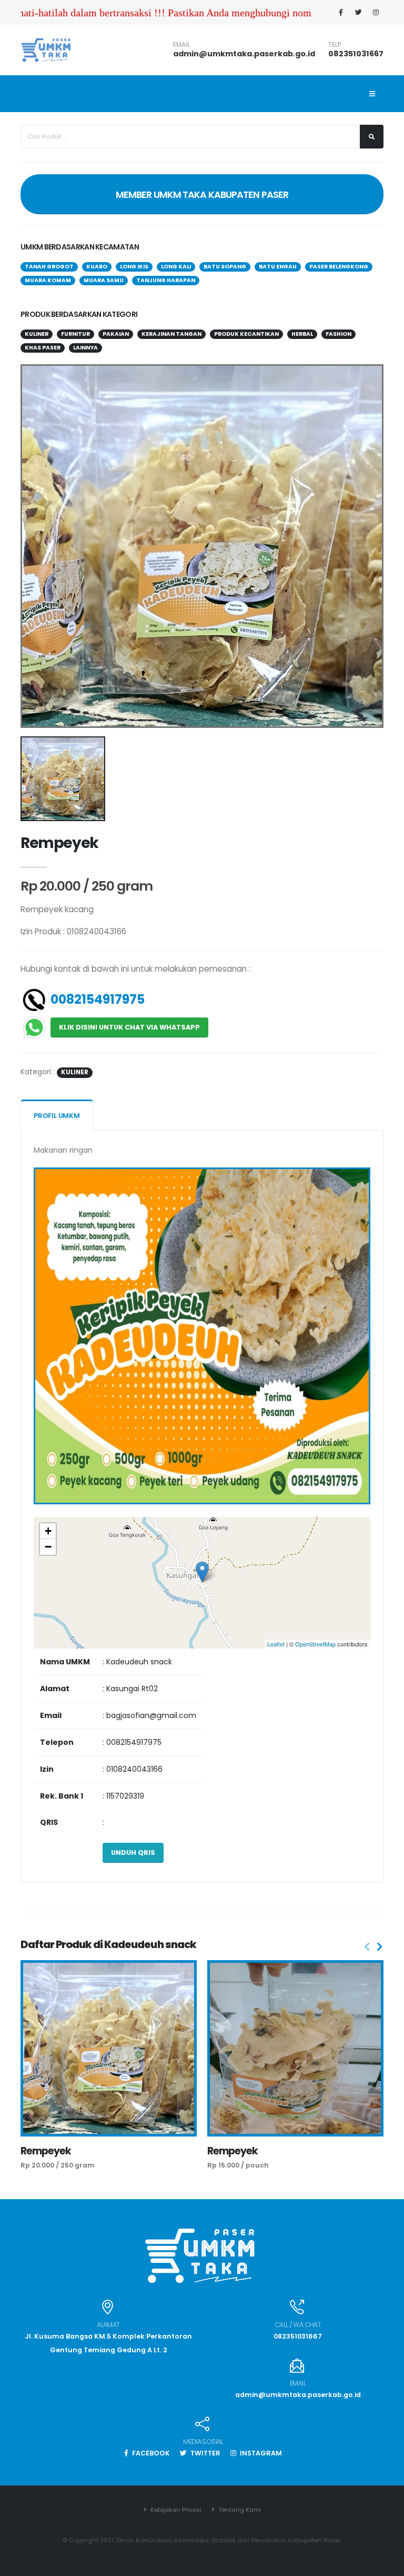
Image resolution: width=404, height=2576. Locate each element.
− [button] (48, 1547)
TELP (335, 45)
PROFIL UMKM (57, 1116)
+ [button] (48, 1531)
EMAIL (181, 45)
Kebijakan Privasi (175, 2510)
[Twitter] (358, 13)
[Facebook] (341, 13)
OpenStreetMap (315, 1644)
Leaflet (276, 1644)
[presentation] (367, 1947)
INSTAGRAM (260, 2453)
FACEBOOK (150, 2453)
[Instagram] (376, 13)
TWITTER (205, 2453)
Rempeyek (46, 2151)
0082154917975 (98, 999)
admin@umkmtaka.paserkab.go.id (244, 54)
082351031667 (356, 54)
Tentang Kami (239, 2510)
